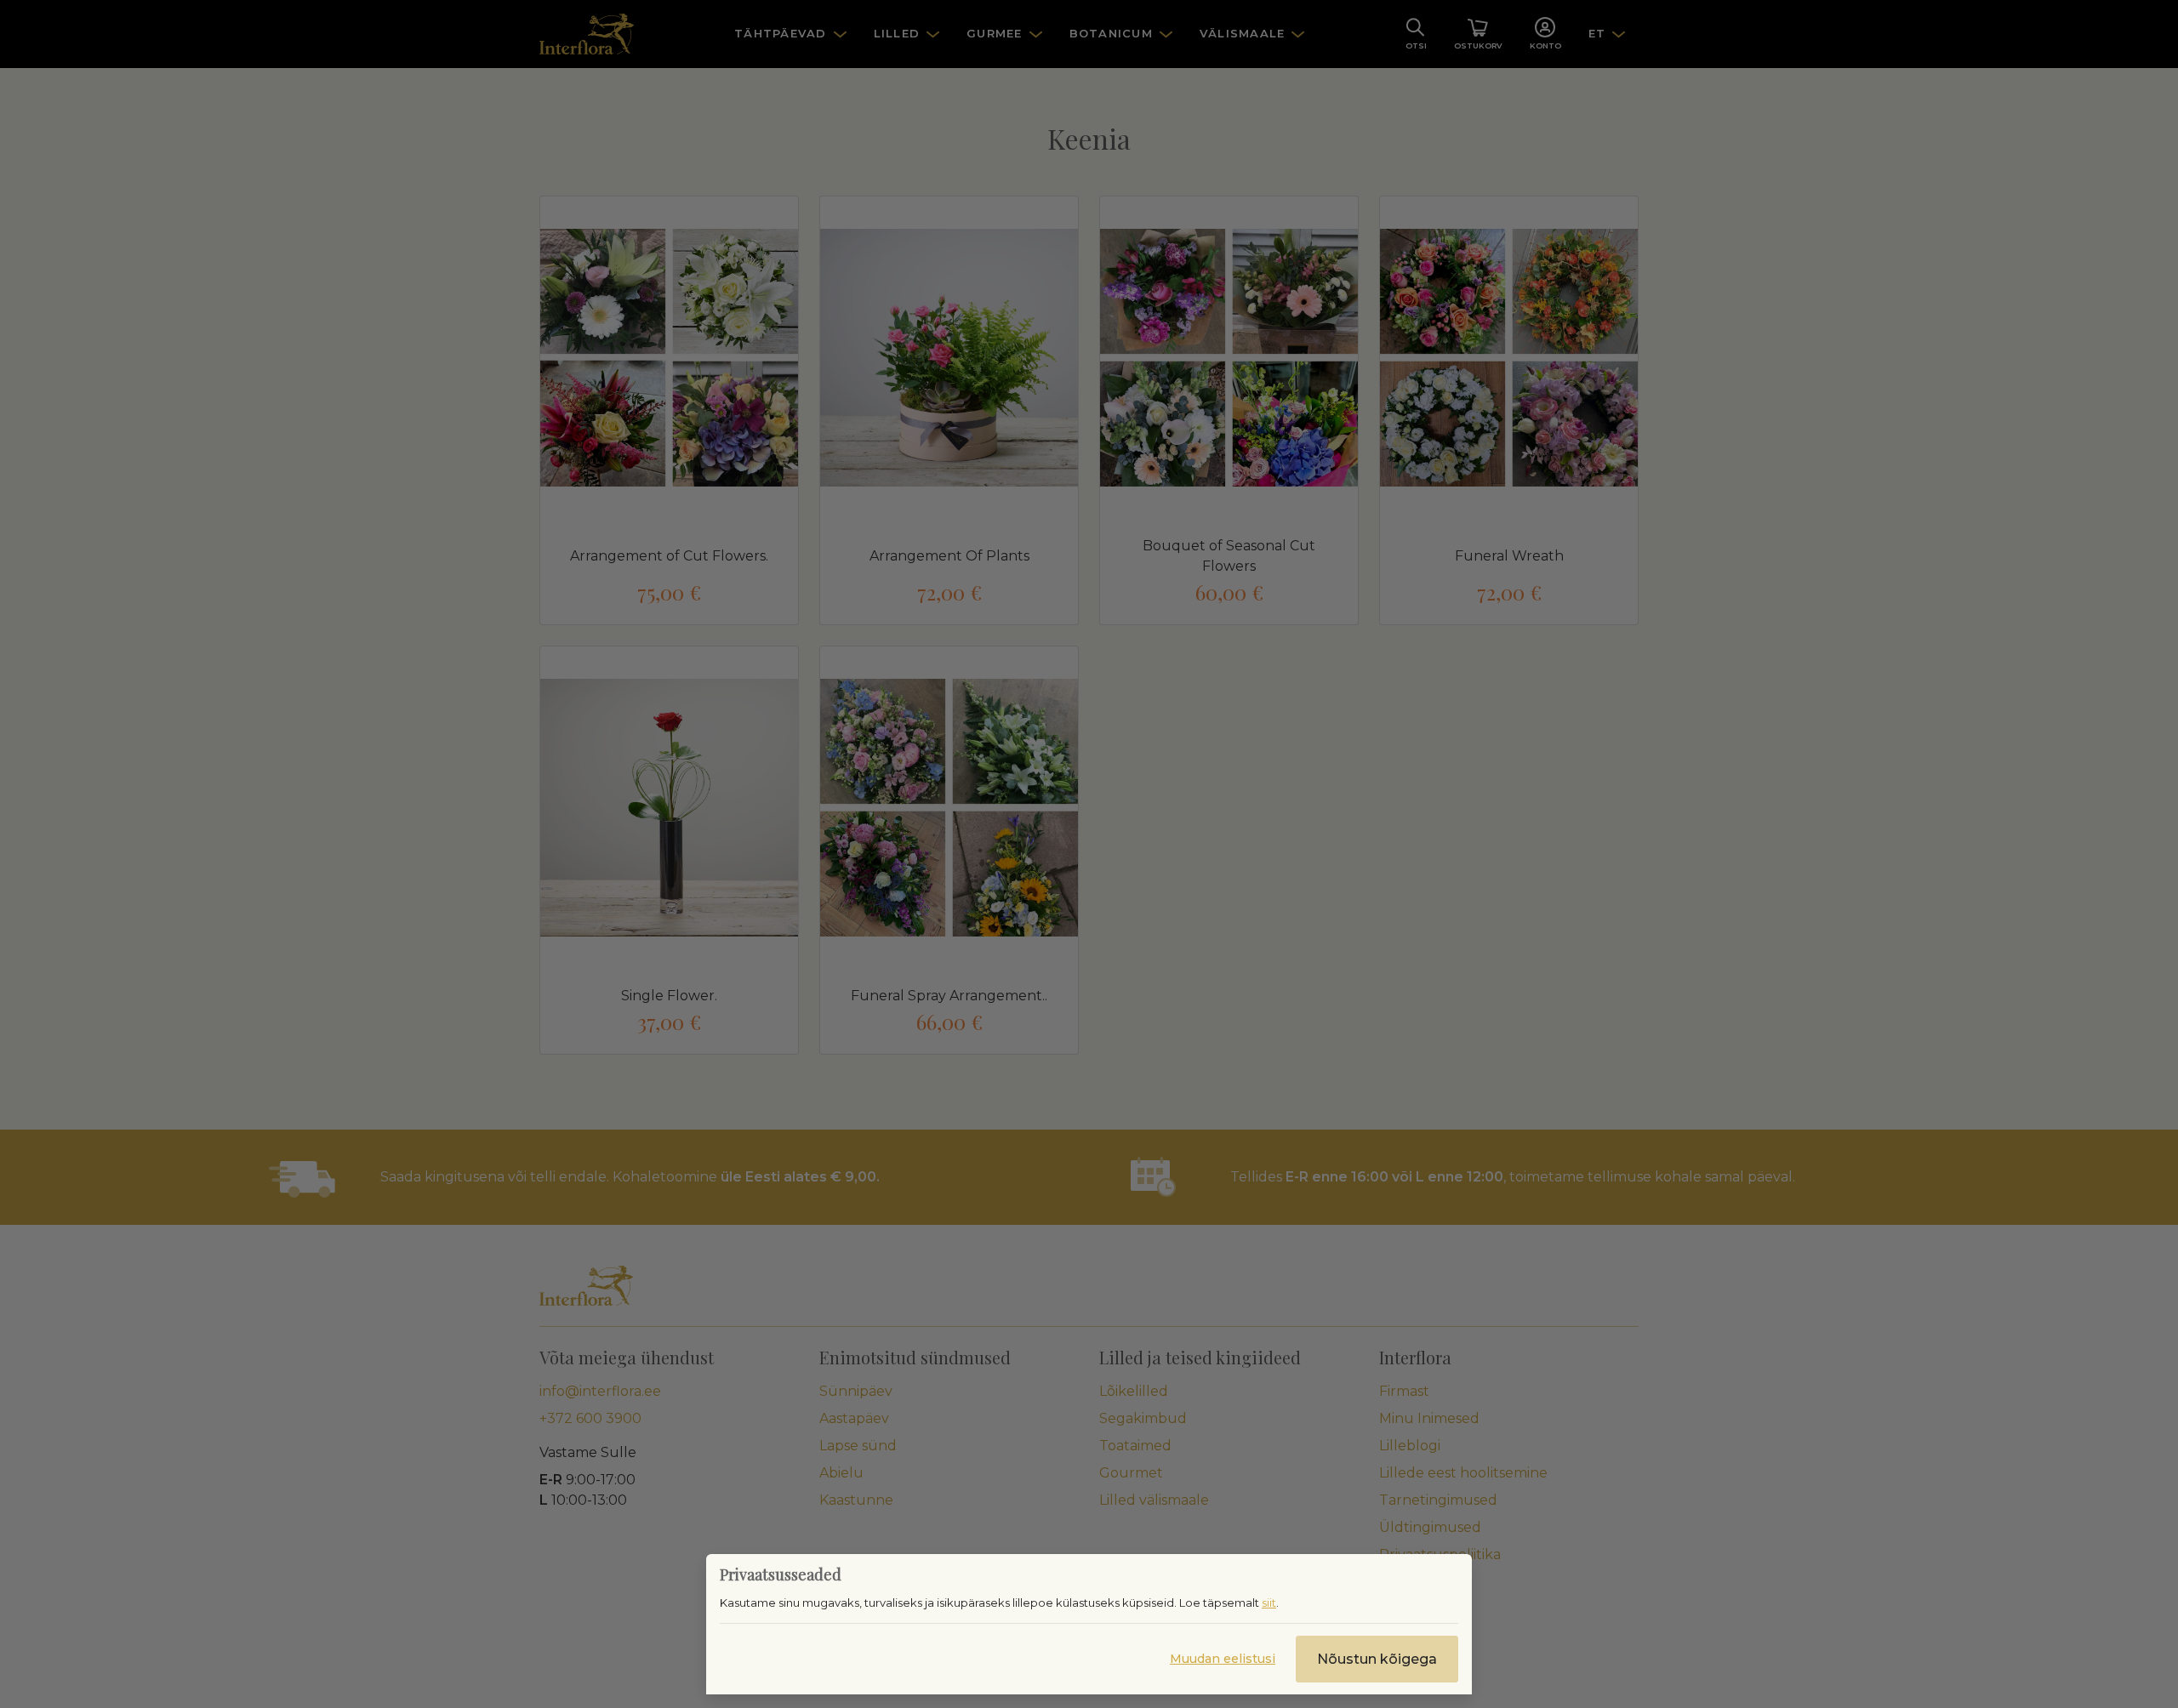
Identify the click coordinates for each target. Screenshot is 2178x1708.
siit (1269, 1603)
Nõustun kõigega (1377, 1659)
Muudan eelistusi (1223, 1659)
